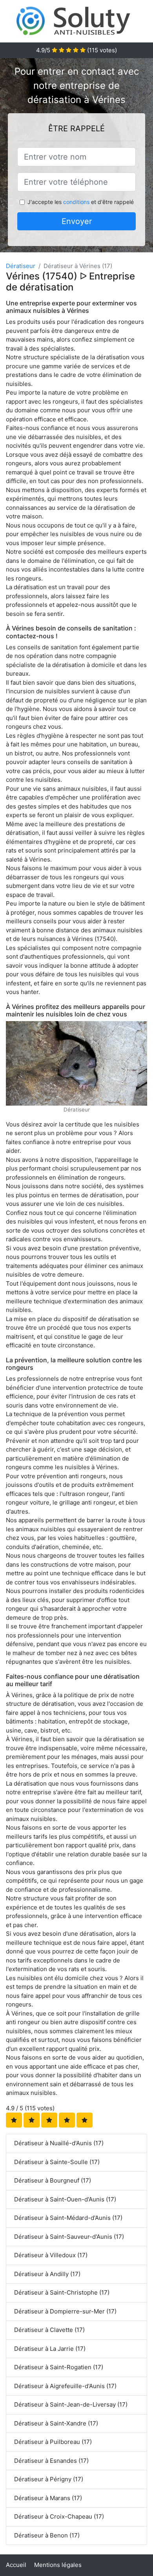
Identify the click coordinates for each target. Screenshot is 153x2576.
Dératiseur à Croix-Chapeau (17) (59, 2516)
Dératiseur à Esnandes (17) (51, 2461)
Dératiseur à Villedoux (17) (51, 2255)
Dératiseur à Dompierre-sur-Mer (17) (65, 2311)
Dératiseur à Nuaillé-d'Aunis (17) (59, 2143)
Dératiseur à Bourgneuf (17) (53, 2180)
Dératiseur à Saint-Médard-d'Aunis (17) (68, 2218)
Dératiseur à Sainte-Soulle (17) (57, 2162)
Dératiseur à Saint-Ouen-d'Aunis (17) (65, 2199)
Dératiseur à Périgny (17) (49, 2479)
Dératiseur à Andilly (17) (47, 2274)
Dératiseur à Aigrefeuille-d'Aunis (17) (65, 2386)
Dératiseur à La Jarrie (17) (50, 2349)
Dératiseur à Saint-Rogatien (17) (59, 2367)
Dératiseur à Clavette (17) (49, 2330)
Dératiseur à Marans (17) (48, 2498)
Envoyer (77, 221)
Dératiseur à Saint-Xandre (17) (56, 2423)
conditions (76, 202)
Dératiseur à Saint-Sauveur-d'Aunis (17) (69, 2237)
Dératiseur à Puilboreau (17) (53, 2442)
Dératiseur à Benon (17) (47, 2535)
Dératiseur (21, 266)
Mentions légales (58, 2565)
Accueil (16, 2565)
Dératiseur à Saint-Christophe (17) (62, 2292)
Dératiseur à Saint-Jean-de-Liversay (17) (71, 2404)
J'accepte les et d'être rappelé (81, 202)
